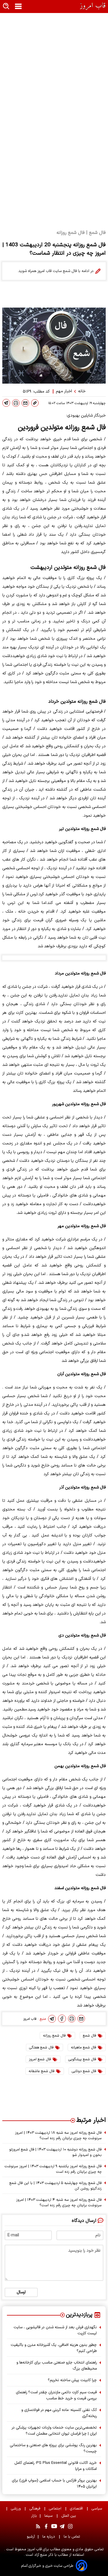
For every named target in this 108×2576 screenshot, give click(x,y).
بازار (34, 2516)
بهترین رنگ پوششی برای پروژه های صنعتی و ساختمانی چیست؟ (53, 2448)
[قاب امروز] (93, 6)
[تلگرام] (6, 403)
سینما (49, 2516)
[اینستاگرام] (70, 2526)
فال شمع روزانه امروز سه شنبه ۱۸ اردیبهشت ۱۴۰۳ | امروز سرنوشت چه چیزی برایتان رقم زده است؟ (58, 2135)
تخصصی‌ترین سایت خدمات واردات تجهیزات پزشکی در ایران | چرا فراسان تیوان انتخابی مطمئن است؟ (54, 2431)
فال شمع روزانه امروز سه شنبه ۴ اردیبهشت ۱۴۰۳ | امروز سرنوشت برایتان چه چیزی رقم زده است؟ (59, 2203)
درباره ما (49, 2537)
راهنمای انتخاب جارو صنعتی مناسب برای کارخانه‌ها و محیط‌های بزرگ (57, 2366)
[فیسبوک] (62, 2019)
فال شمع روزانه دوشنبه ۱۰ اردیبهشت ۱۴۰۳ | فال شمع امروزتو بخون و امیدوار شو (55, 2152)
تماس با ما (72, 2537)
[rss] (38, 2526)
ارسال (21, 2292)
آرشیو (31, 2537)
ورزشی (16, 2508)
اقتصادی (77, 2508)
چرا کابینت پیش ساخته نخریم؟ (72, 2380)
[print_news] (16, 403)
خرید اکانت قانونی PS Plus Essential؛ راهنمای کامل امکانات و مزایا (56, 2466)
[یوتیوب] (54, 2526)
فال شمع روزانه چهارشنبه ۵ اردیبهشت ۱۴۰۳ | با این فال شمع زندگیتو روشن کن (56, 2186)
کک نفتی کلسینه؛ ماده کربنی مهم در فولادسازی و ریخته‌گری (59, 2413)
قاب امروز (34, 2549)
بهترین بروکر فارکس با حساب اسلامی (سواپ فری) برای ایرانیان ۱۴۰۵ (54, 2483)
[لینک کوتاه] (35, 403)
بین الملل (69, 2516)
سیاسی (97, 2508)
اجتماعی (56, 2508)
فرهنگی (35, 2508)
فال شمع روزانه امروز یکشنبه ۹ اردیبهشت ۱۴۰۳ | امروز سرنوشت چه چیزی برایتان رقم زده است (53, 2169)
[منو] (18, 7)
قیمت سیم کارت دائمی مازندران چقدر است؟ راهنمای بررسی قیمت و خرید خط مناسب (56, 2395)
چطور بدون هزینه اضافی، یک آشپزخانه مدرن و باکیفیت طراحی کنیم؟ (54, 2348)
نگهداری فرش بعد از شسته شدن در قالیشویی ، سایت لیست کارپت (55, 2330)
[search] (6, 7)
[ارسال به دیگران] (25, 403)
